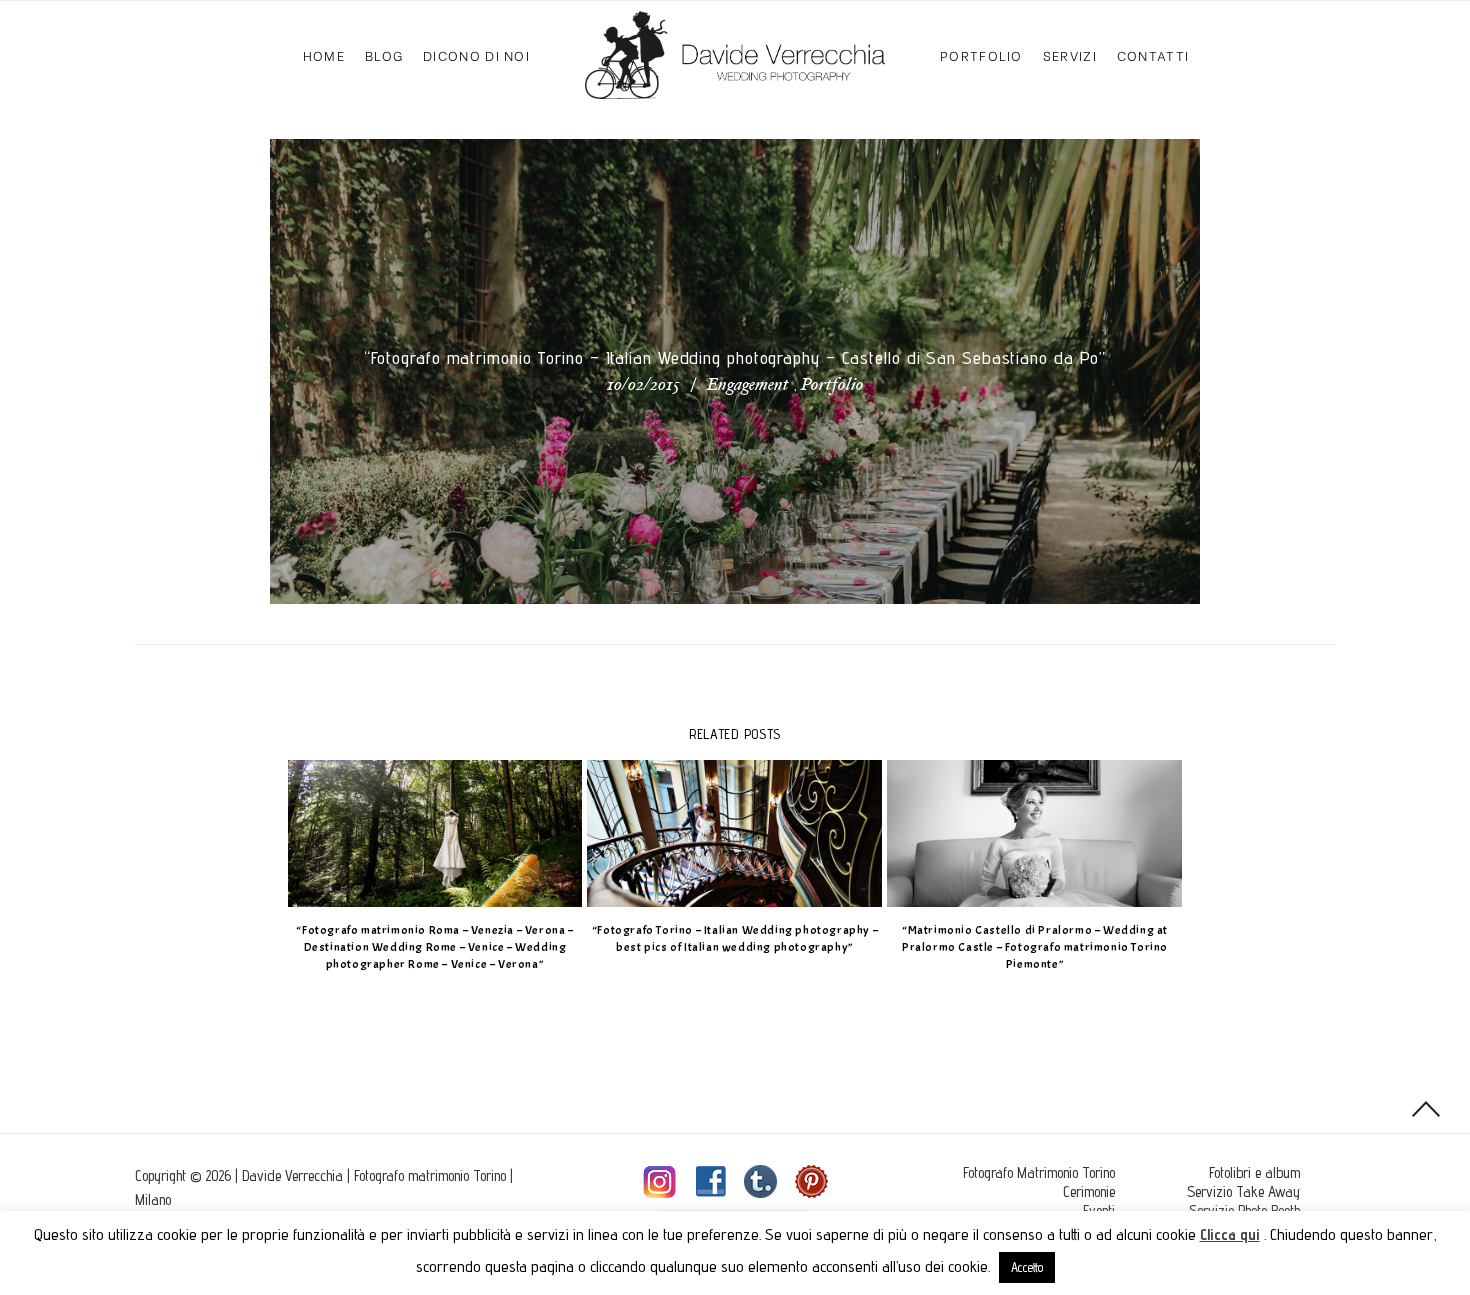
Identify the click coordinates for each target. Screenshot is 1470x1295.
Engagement (748, 386)
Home (324, 54)
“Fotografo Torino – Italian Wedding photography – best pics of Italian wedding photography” (735, 938)
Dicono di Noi (476, 54)
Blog (384, 54)
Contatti (1153, 54)
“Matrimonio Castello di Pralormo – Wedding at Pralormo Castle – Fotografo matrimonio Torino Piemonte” (1035, 947)
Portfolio (981, 54)
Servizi (1070, 54)
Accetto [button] (1027, 1267)
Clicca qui (1230, 1234)
